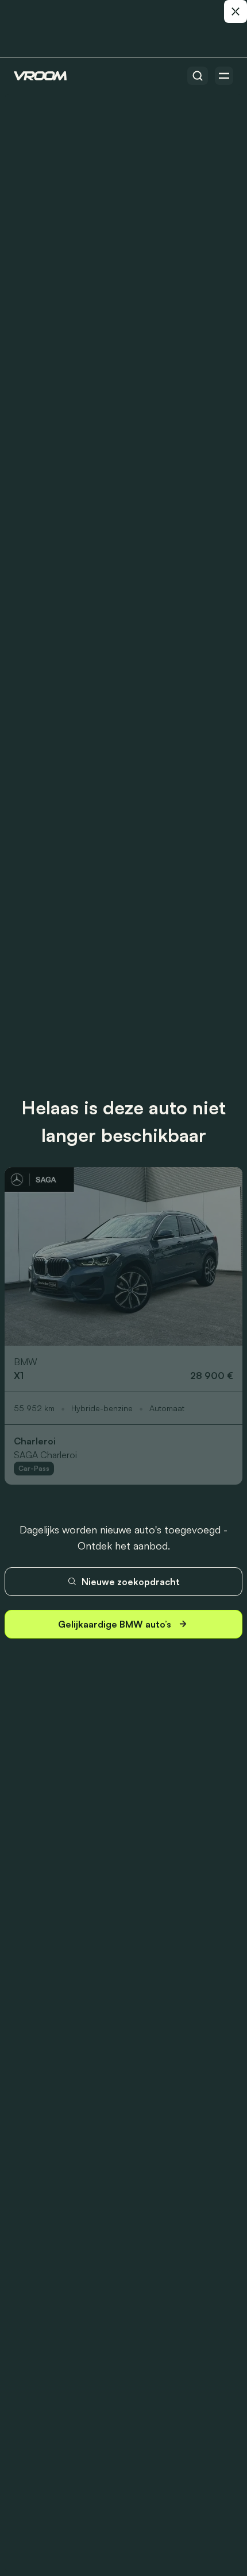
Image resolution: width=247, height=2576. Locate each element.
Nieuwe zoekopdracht (131, 1582)
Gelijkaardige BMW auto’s (115, 1624)
